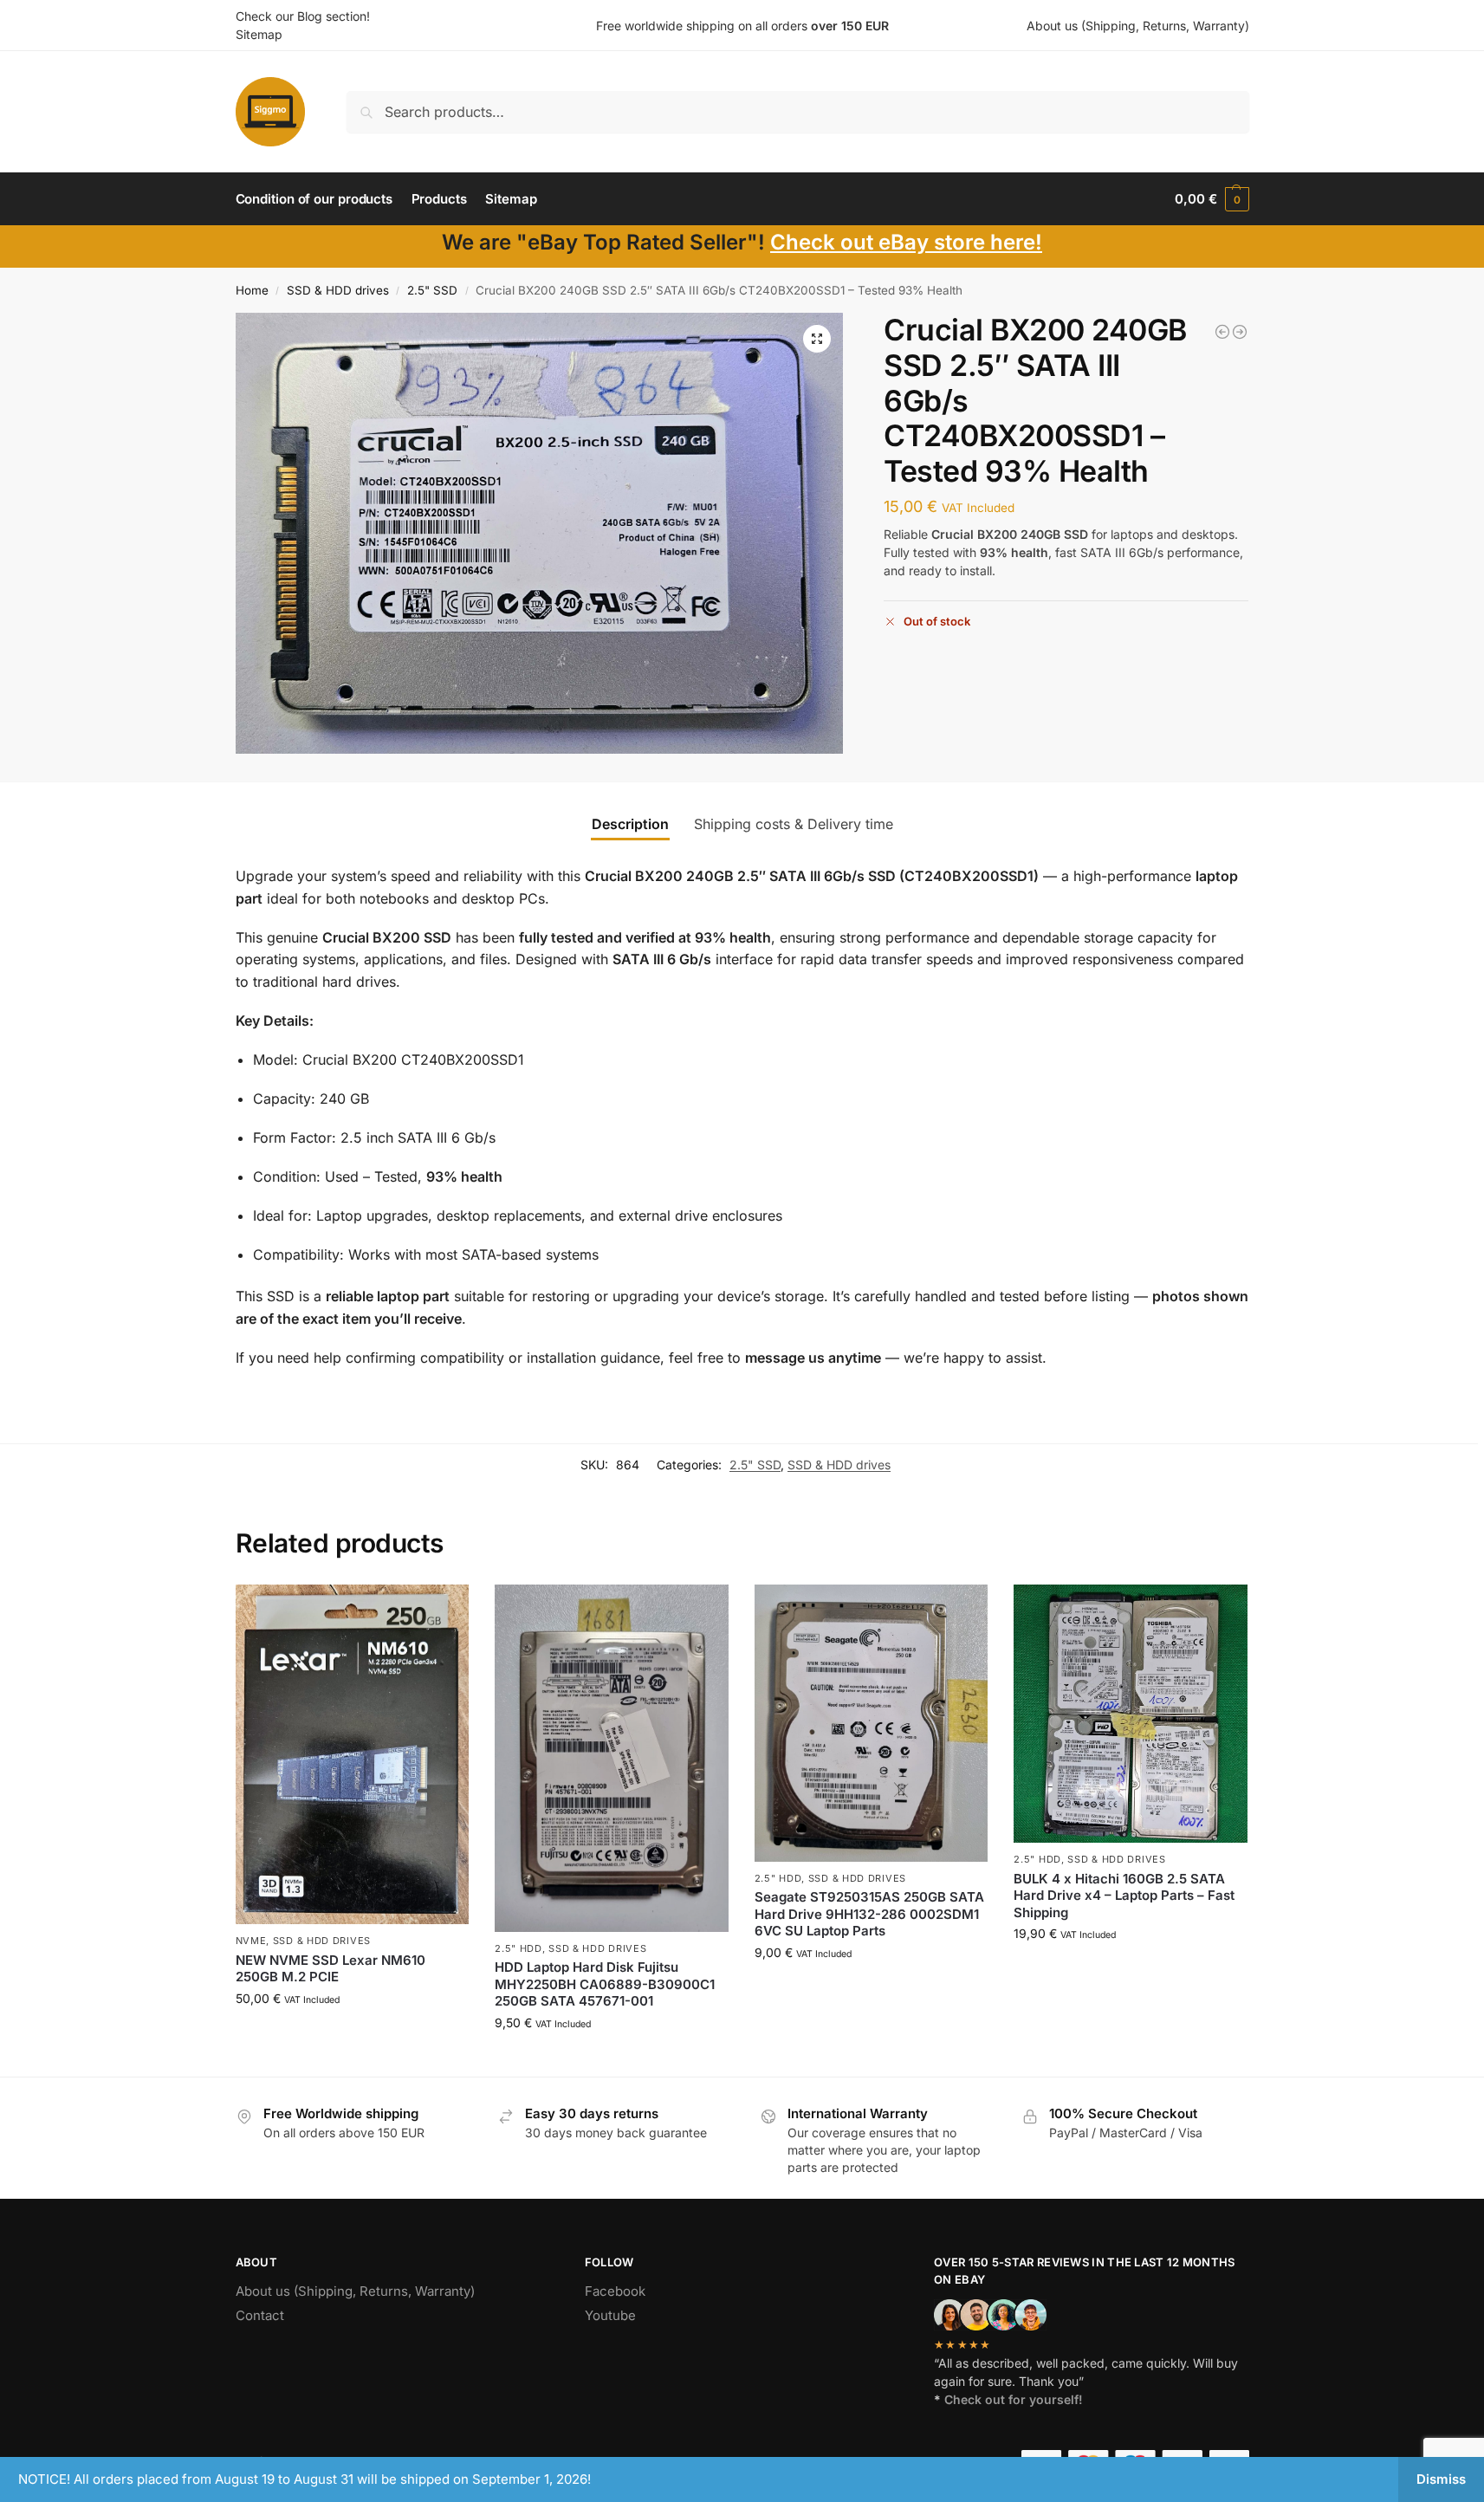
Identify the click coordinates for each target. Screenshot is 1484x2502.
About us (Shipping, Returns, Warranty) (1138, 26)
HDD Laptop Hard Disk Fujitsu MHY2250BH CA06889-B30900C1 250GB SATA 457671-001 (605, 1984)
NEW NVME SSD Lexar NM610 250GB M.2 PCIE (330, 1969)
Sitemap (259, 34)
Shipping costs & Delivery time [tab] (794, 824)
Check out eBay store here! (906, 242)
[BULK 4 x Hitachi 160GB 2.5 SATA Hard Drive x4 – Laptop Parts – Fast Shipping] (1131, 1714)
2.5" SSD (432, 290)
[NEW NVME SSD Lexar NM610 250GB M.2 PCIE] (353, 1755)
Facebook (615, 2291)
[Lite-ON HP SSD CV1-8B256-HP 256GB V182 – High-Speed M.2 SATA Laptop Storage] (1222, 332)
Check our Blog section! (303, 16)
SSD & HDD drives (338, 290)
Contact (260, 2315)
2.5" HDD (518, 1948)
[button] (1212, 199)
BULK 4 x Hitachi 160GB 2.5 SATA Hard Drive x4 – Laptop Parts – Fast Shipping (1124, 1896)
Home (252, 290)
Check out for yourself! (1014, 2399)
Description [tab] (630, 824)
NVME (251, 1941)
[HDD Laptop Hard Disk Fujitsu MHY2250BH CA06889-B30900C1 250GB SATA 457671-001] (612, 1758)
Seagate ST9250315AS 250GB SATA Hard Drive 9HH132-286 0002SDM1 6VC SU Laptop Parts (869, 1914)
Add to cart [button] (352, 2035)
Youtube (610, 2315)
